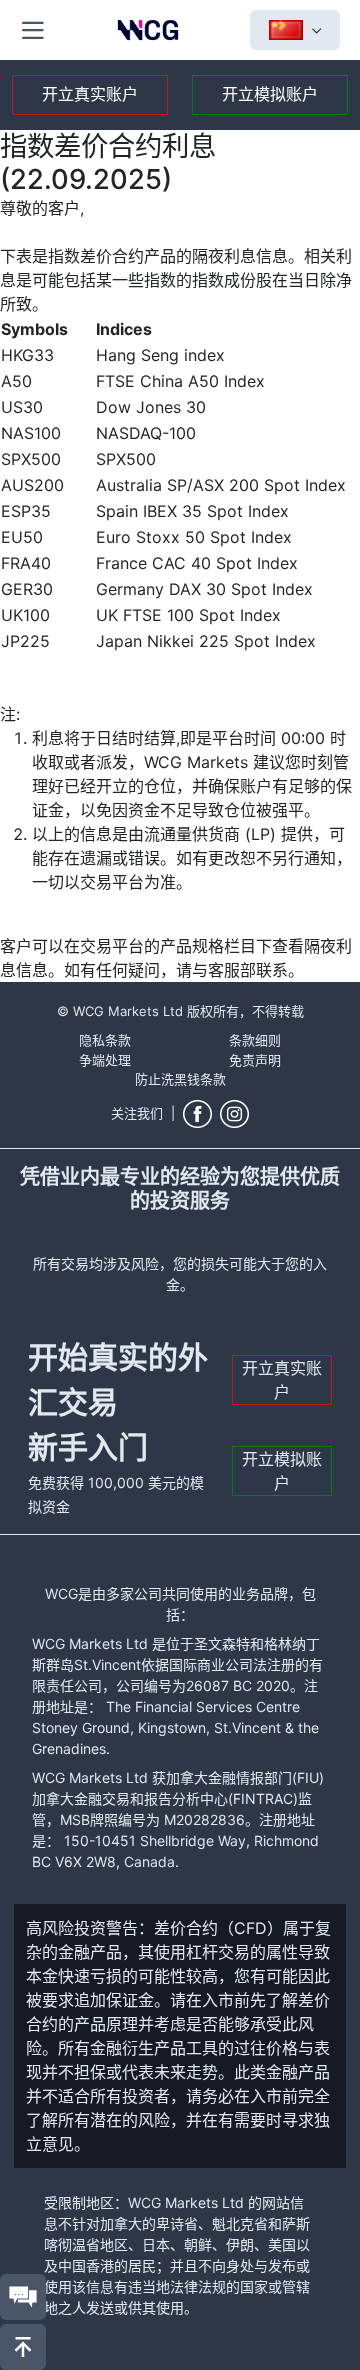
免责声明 (255, 1060)
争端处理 (105, 1060)
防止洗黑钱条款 (180, 1079)
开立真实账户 (90, 94)
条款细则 (255, 1040)
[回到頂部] (23, 2347)
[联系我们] (23, 2297)
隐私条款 (105, 1040)
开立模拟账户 (270, 94)
